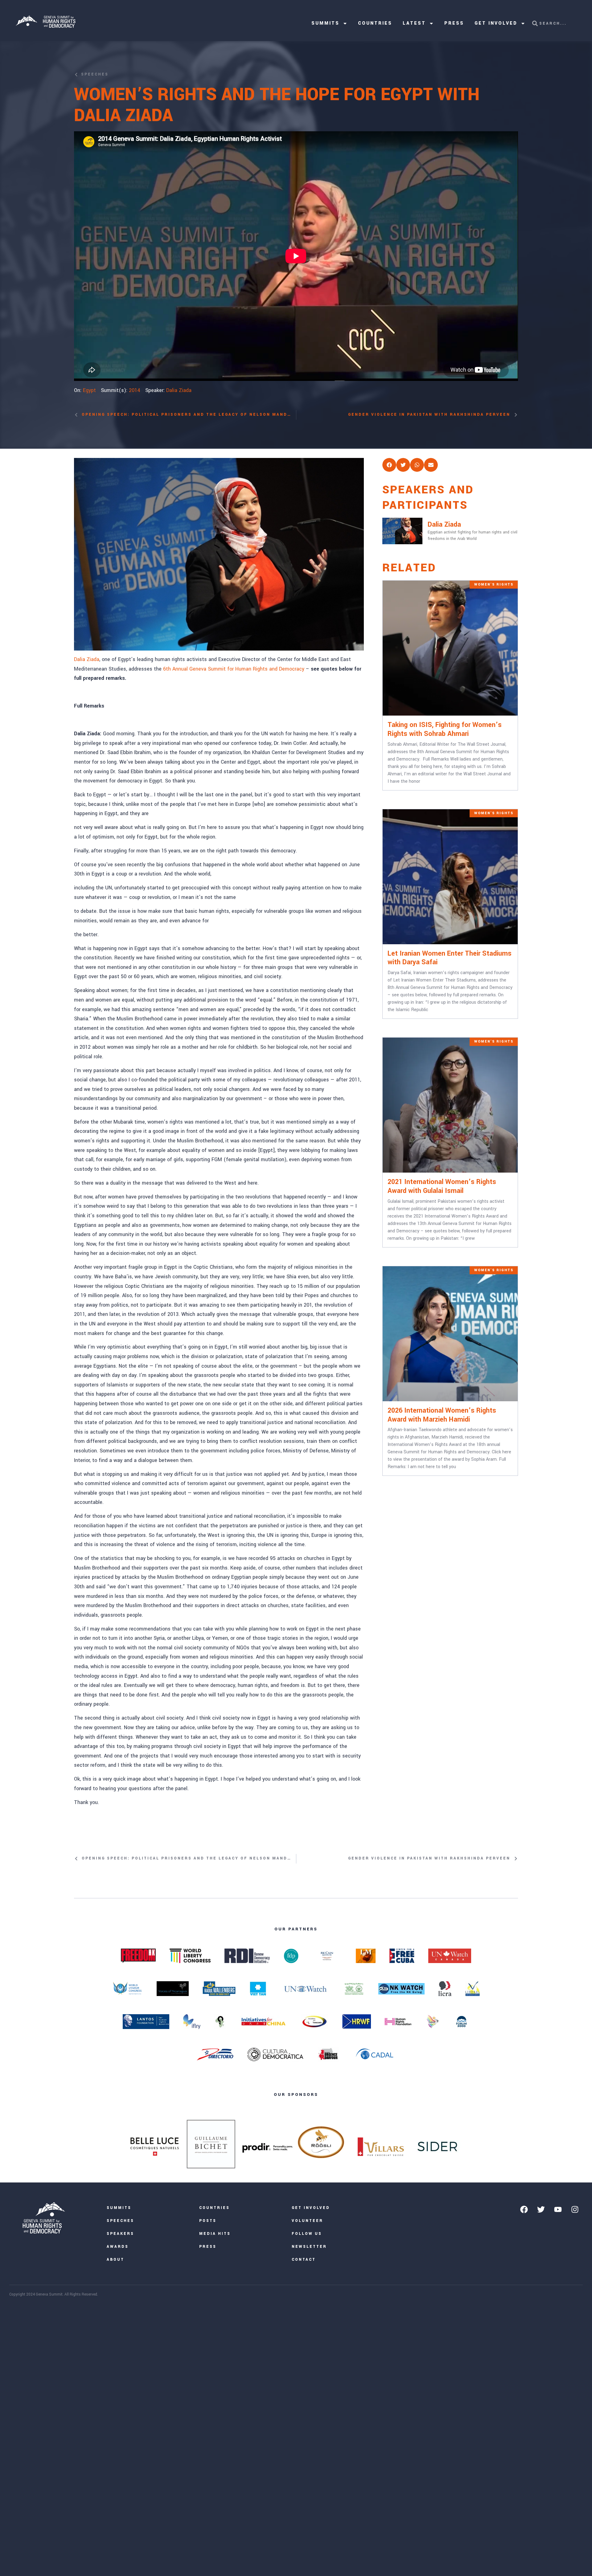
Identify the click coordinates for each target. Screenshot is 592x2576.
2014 (135, 390)
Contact (304, 2260)
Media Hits (215, 2234)
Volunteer (307, 2221)
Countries (375, 23)
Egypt (89, 390)
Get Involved (496, 23)
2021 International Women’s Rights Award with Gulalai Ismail (442, 1186)
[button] (389, 465)
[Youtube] (558, 2209)
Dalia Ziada (179, 390)
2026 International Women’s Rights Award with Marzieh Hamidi (442, 1415)
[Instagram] (575, 2209)
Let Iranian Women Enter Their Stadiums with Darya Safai (450, 958)
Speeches (120, 2221)
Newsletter (309, 2247)
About (115, 2260)
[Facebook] (524, 2209)
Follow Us (307, 2234)
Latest (414, 23)
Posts (208, 2221)
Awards (118, 2247)
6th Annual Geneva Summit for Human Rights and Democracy (234, 669)
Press (454, 23)
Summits (325, 23)
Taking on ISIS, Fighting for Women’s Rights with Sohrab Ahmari (445, 729)
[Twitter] (541, 2209)
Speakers (120, 2234)
